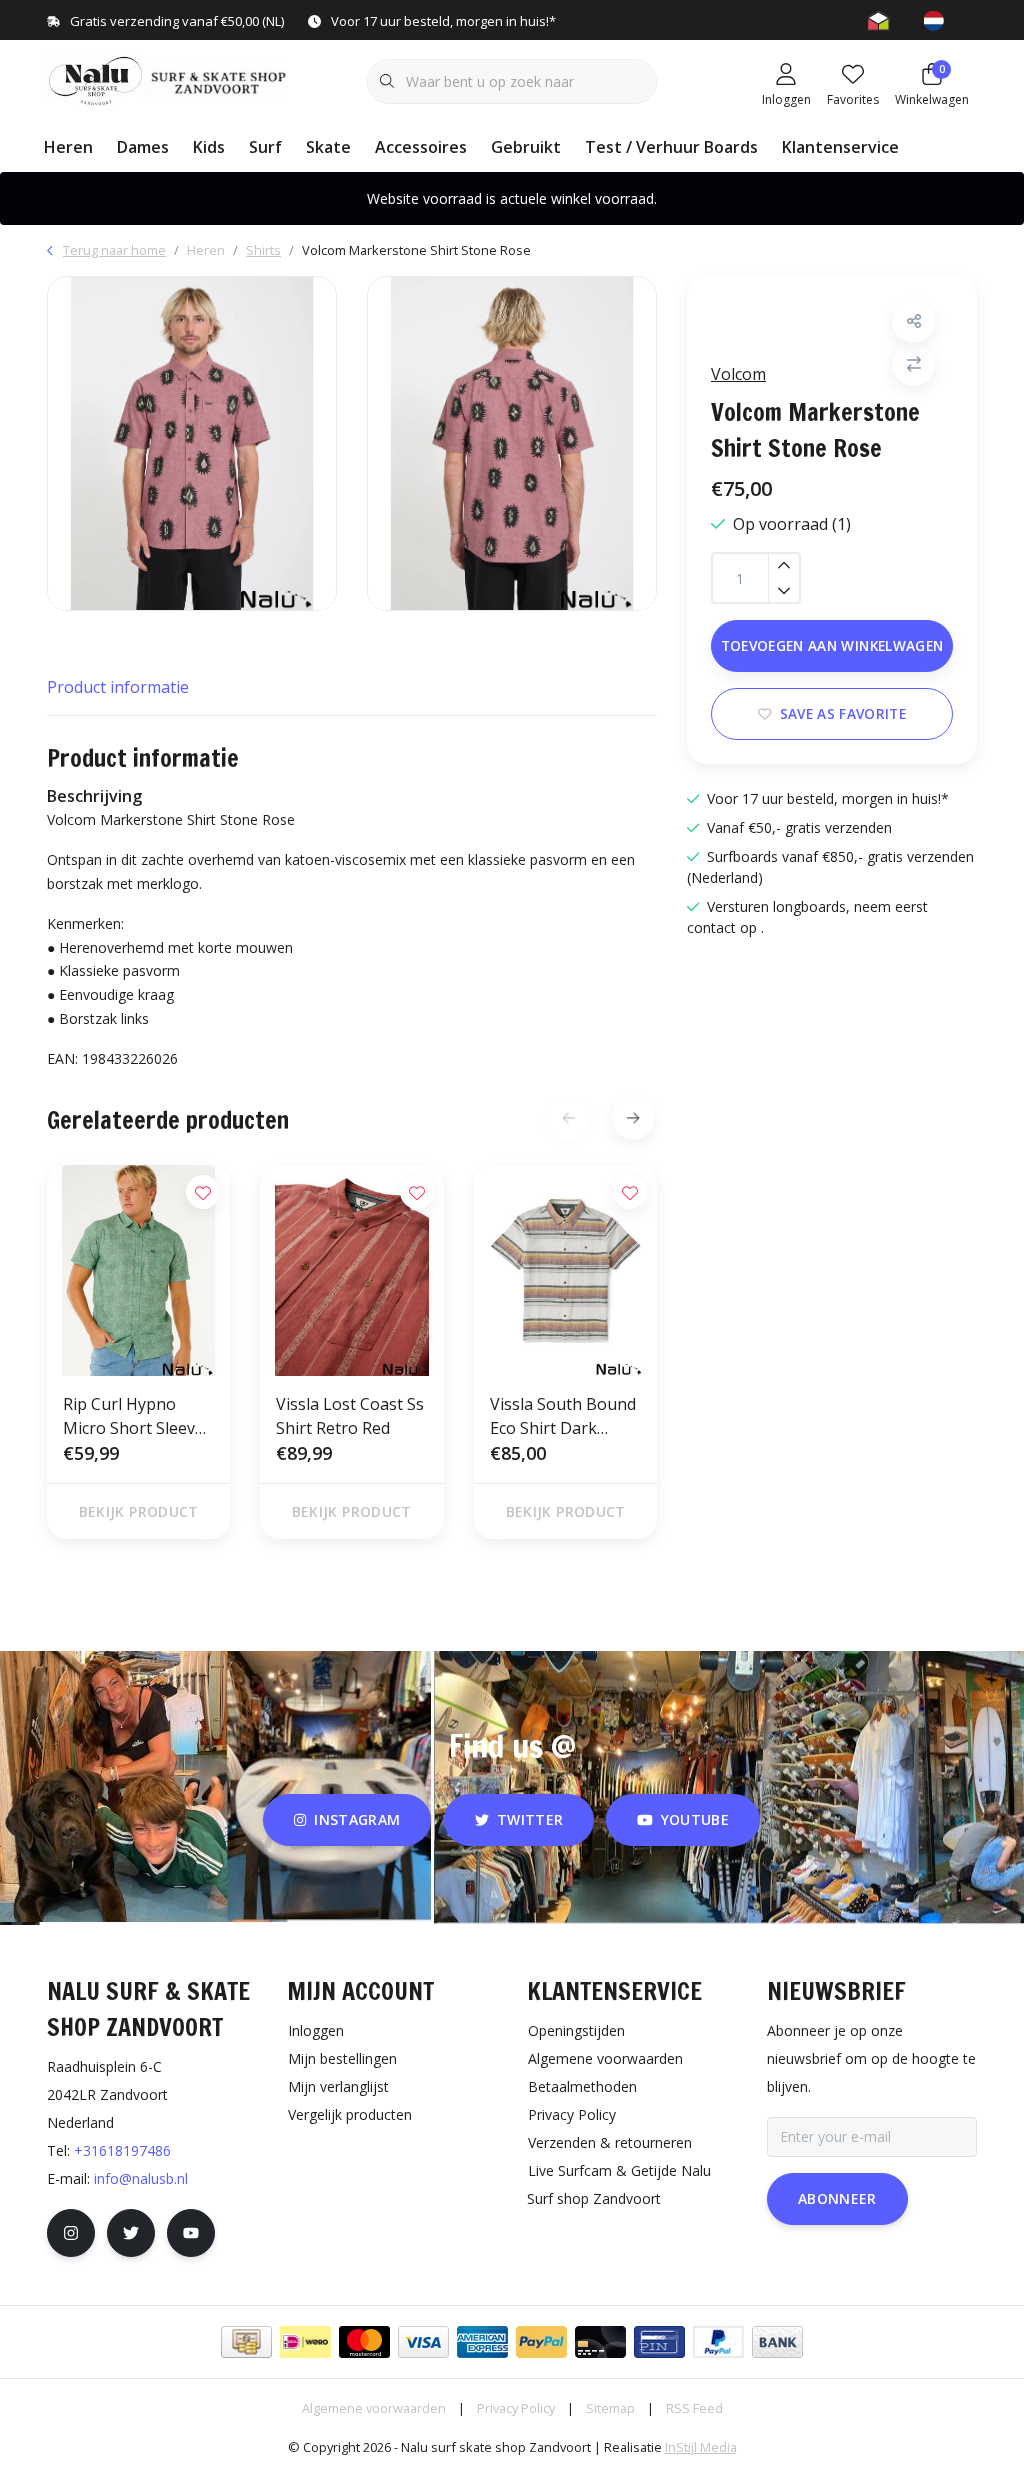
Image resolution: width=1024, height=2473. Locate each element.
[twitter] (131, 2233)
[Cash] (246, 2342)
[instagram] (71, 2233)
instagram (358, 1819)
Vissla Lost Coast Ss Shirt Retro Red (350, 1416)
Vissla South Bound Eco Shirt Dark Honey (563, 1416)
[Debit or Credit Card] (600, 2342)
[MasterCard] (364, 2342)
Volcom (738, 374)
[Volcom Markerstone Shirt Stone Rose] (192, 443)
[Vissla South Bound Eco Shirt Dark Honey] (565, 1271)
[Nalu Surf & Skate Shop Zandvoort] (169, 79)
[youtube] (191, 2233)
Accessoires (421, 147)
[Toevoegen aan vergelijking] (913, 364)
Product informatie (118, 687)
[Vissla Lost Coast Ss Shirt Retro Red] (351, 1271)
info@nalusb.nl (141, 2178)
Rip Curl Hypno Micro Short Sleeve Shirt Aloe (133, 1416)
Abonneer (837, 2198)
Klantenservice (840, 147)
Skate (328, 147)
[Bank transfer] (777, 2342)
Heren (68, 147)
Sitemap (610, 2408)
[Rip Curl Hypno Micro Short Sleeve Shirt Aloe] (138, 1271)
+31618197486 (122, 2150)
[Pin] (659, 2342)
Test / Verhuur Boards (671, 147)
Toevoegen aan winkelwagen (832, 645)
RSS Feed (694, 2408)
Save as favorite (843, 713)
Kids (209, 147)
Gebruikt (526, 147)
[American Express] (482, 2342)
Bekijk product (139, 1511)
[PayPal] (541, 2342)
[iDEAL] (305, 2342)
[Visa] (423, 2342)
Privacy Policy (516, 2408)
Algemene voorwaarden (374, 2408)
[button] (913, 321)
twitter (530, 1819)
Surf (265, 147)
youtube (695, 1819)
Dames (143, 147)
